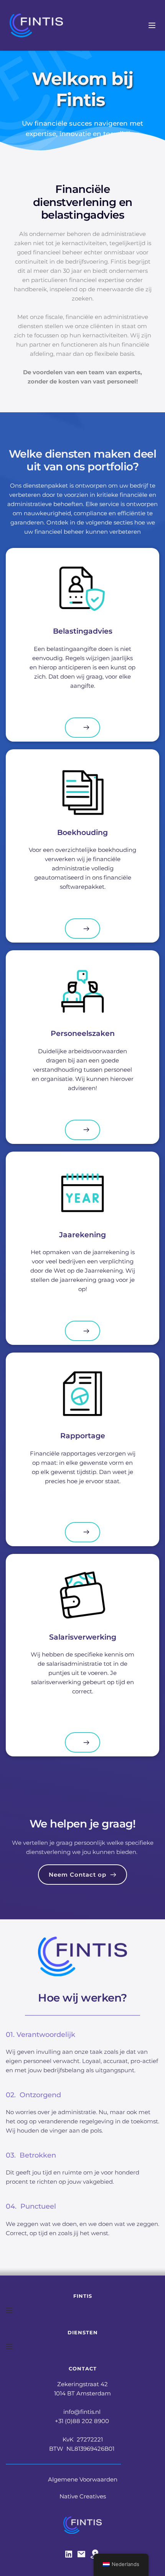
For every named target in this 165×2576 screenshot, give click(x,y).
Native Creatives (83, 2496)
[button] (152, 25)
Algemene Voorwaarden (83, 2479)
